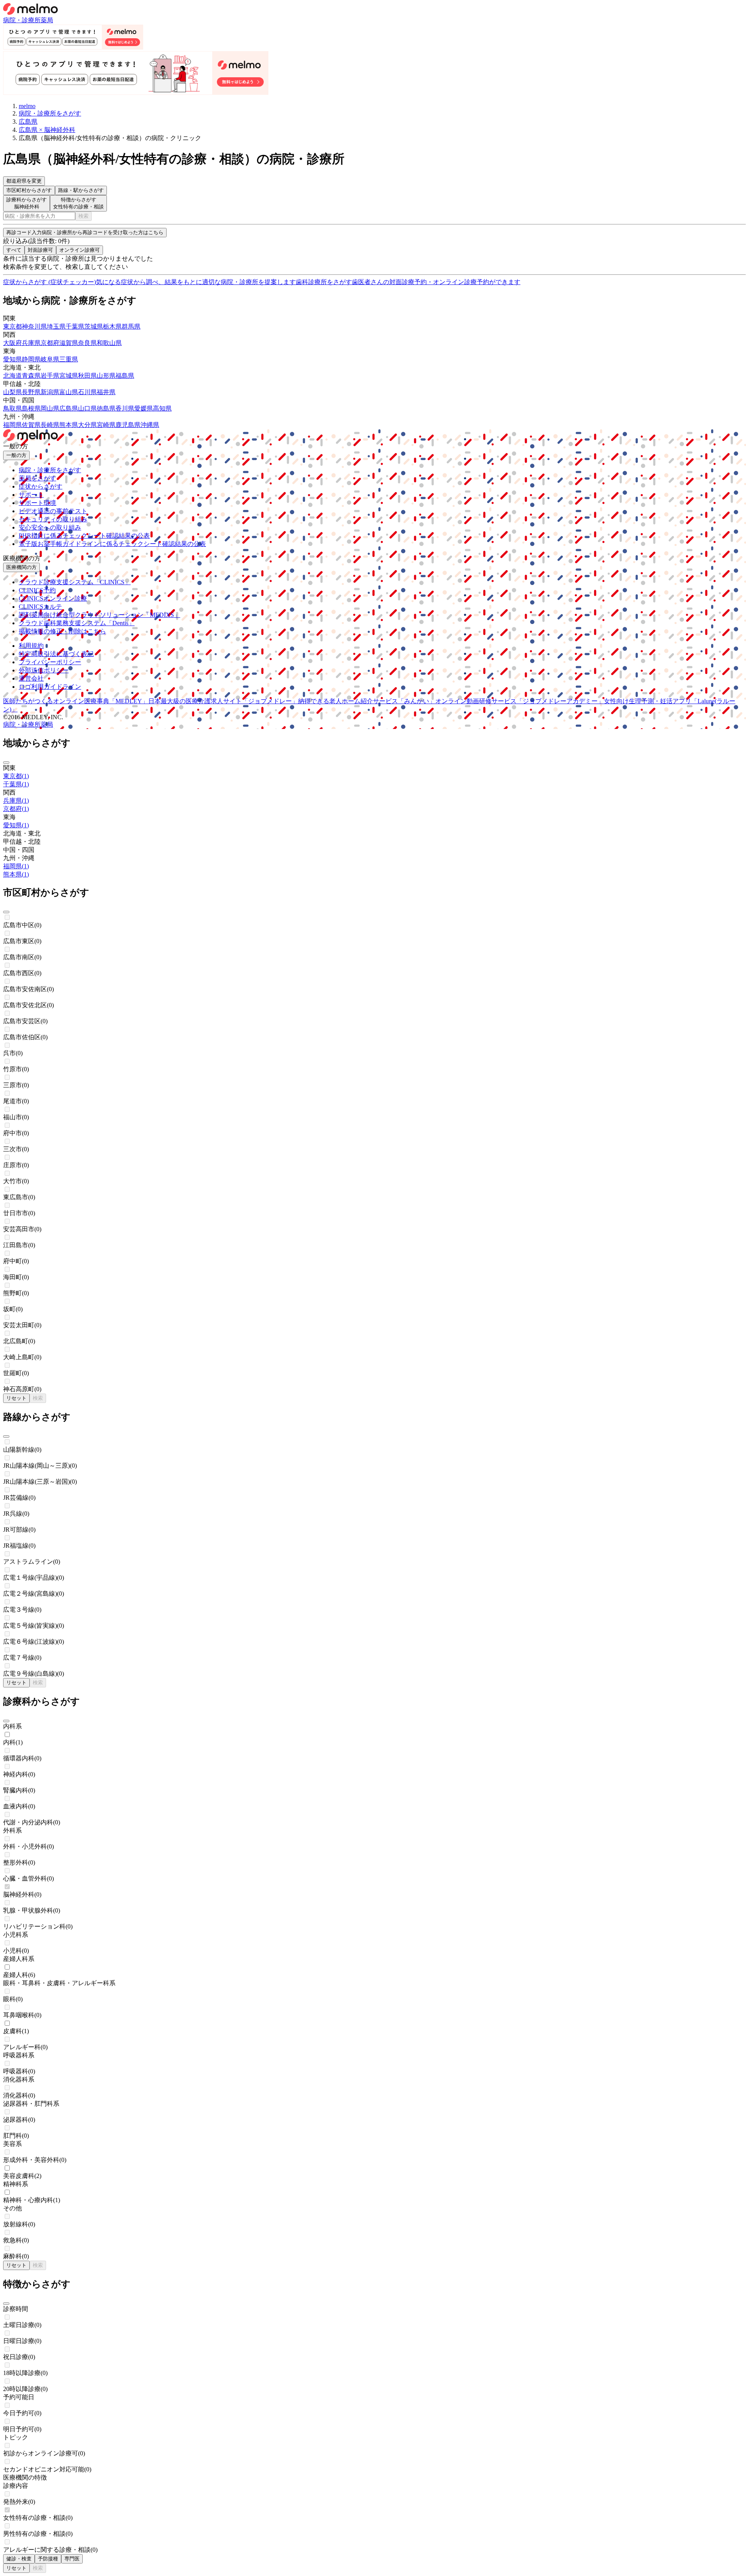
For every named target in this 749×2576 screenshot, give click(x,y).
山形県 (106, 376)
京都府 (50, 343)
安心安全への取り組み (50, 527)
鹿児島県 (128, 425)
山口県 (87, 408)
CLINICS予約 (37, 590)
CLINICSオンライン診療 (53, 598)
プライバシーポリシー (50, 662)
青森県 (31, 376)
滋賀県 (69, 343)
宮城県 (69, 376)
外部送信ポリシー (44, 670)
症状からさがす (41, 486)
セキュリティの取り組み (53, 519)
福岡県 (12, 425)
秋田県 (87, 376)
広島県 (69, 408)
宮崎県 (106, 425)
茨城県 (94, 326)
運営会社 (31, 678)
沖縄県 (150, 425)
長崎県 (50, 425)
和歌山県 (109, 343)
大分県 (87, 425)
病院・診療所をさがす (50, 470)
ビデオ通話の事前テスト (53, 511)
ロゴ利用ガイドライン (50, 687)
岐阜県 (50, 359)
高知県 (162, 408)
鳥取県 (12, 408)
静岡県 (31, 359)
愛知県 (12, 359)
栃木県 (112, 326)
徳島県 (106, 408)
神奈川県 (34, 326)
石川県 (87, 392)
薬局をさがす (37, 478)
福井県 (106, 392)
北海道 (12, 376)
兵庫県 (31, 343)
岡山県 (50, 408)
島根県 (31, 408)
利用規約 (31, 646)
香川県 (125, 408)
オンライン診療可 (80, 250)
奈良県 (87, 343)
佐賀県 (31, 425)
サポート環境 (37, 503)
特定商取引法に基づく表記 (56, 654)
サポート (31, 495)
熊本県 (69, 425)
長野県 (31, 392)
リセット (16, 1398)
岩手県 (50, 376)
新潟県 (50, 392)
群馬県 (131, 326)
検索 (83, 216)
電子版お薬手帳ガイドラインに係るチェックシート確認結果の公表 (112, 544)
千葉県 (75, 326)
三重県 (69, 359)
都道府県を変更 (24, 181)
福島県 (125, 376)
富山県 (69, 392)
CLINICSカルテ (40, 607)
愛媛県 (144, 408)
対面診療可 (40, 250)
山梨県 (12, 392)
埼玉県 (56, 326)
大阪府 (12, 343)
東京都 (12, 326)
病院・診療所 (22, 20)
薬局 (47, 20)
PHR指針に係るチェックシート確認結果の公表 (84, 536)
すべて (14, 250)
